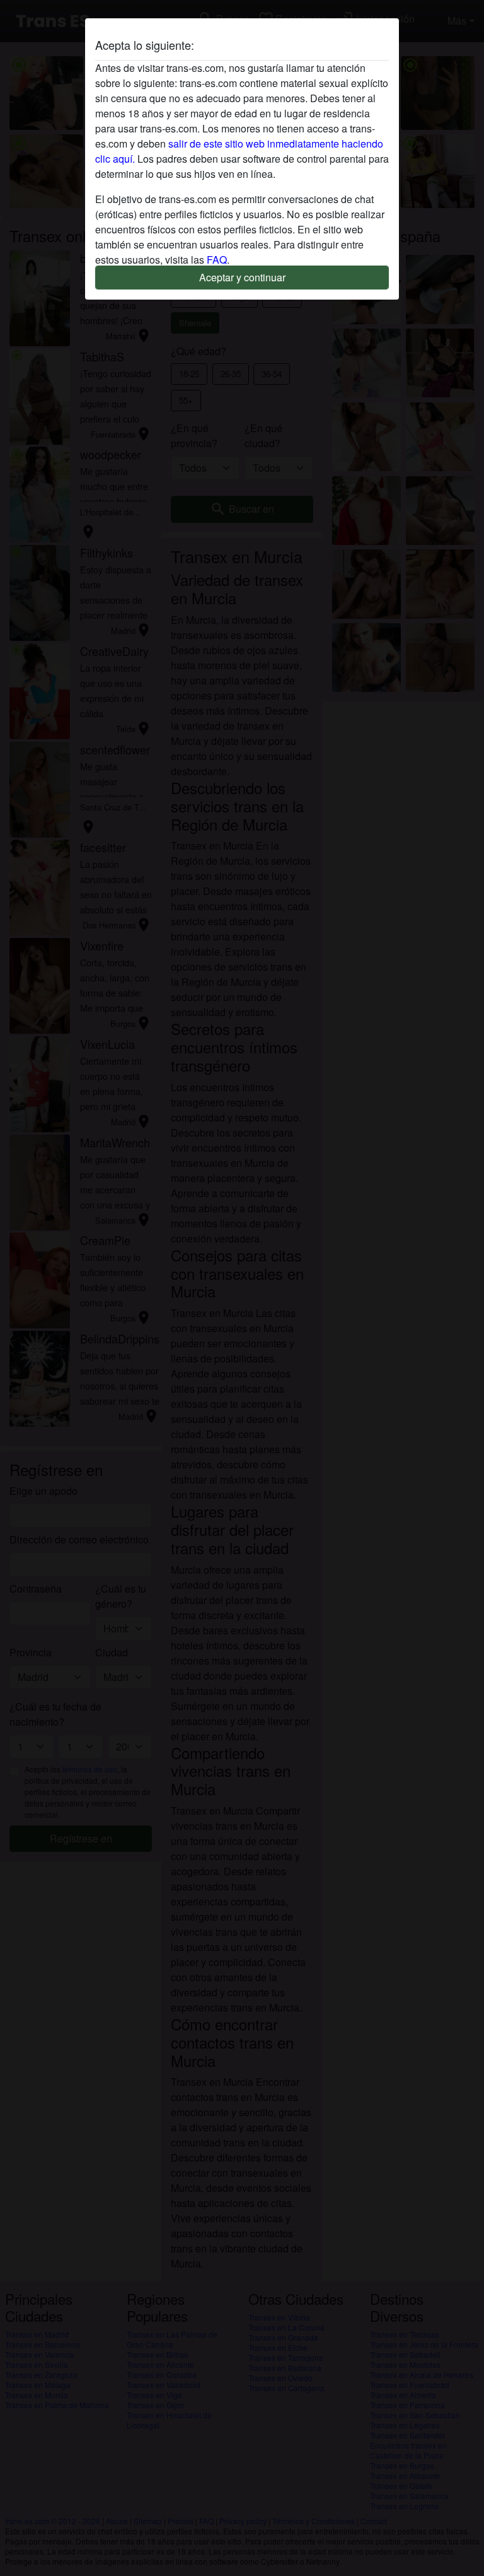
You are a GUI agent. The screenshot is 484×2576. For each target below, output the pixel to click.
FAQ (217, 260)
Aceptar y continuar (242, 277)
